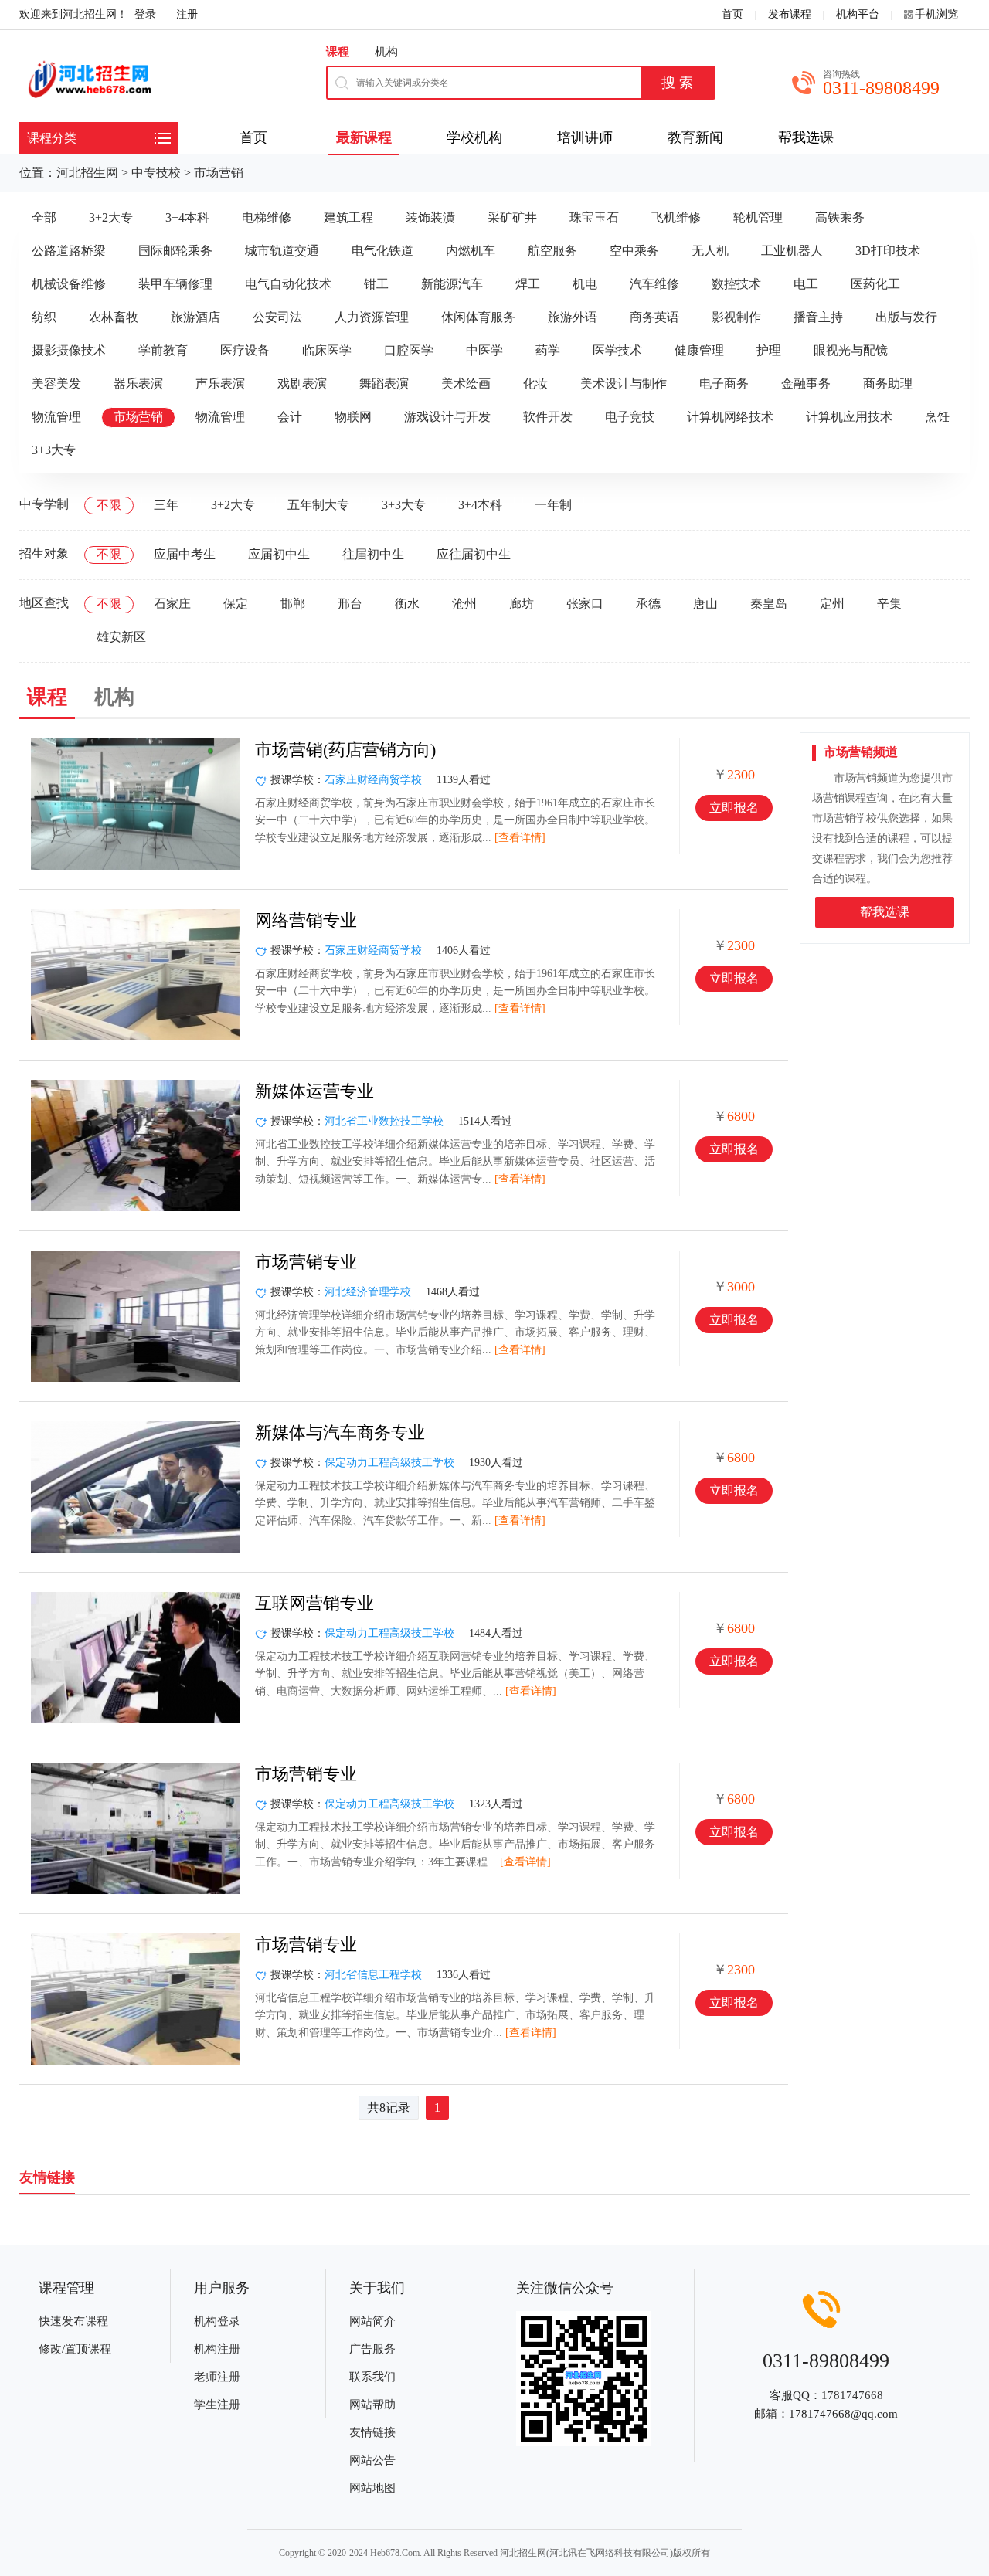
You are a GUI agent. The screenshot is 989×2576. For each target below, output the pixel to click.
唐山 (705, 604)
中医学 (484, 350)
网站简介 (372, 2321)
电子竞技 (630, 417)
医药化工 (875, 284)
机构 (386, 52)
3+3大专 (54, 450)
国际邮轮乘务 (175, 251)
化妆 (535, 384)
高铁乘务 (840, 217)
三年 (166, 505)
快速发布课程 (73, 2321)
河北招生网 (87, 173)
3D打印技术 (888, 251)
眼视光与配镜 (851, 350)
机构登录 (217, 2321)
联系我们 (372, 2377)
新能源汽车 (452, 284)
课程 (338, 52)
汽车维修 (654, 284)
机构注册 (217, 2349)
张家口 (585, 604)
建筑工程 (348, 217)
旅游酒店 (195, 317)
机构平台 (858, 14)
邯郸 (293, 604)
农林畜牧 (114, 317)
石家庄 (172, 604)
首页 (732, 14)
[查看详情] (520, 838)
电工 (806, 284)
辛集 (889, 604)
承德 (648, 604)
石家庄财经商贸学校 (373, 780)
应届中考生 (185, 554)
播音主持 (818, 317)
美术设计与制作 (624, 384)
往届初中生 (373, 554)
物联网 (353, 417)
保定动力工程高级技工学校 (389, 1463)
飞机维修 (676, 217)
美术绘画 (466, 384)
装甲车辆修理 (175, 284)
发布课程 (790, 14)
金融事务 (806, 384)
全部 (44, 217)
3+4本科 (187, 217)
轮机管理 (758, 217)
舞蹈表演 (384, 384)
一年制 (553, 505)
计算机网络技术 (730, 417)
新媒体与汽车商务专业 (340, 1432)
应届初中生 (279, 554)
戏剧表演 (302, 384)
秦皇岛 (769, 604)
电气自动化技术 (288, 284)
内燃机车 (471, 251)
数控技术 (736, 284)
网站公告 (372, 2460)
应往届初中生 (474, 554)
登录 (145, 14)
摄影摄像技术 (69, 350)
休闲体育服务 (478, 317)
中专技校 (156, 173)
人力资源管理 (372, 317)
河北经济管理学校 (368, 1292)
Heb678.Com (395, 2553)
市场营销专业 (306, 1262)
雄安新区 (121, 637)
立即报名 (734, 808)
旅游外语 (573, 317)
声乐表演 (220, 384)
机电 (585, 284)
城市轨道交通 (282, 251)
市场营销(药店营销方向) (345, 750)
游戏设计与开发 (447, 417)
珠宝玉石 (594, 217)
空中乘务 (634, 251)
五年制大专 (318, 505)
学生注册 (217, 2405)
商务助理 (888, 384)
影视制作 (736, 317)
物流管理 (56, 417)
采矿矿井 (512, 217)
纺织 (44, 317)
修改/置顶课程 (75, 2349)
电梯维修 (267, 217)
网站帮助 (372, 2405)
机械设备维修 (69, 284)
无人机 (710, 251)
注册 (187, 14)
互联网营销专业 (314, 1603)
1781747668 (852, 2395)
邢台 (350, 604)
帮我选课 (885, 912)
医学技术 (617, 350)
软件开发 (548, 417)
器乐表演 (138, 384)
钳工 (376, 284)
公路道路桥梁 (69, 251)
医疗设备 (245, 350)
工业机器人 (792, 251)
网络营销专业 (306, 920)
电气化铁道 (382, 251)
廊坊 (522, 604)
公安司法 (277, 317)
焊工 (528, 284)
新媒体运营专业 (314, 1091)
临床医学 (327, 350)
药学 (548, 350)
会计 (290, 417)
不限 (109, 505)
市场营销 (219, 173)
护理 (769, 350)
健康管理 (699, 350)
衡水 (407, 604)
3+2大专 (111, 217)
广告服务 (372, 2349)
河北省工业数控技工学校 (384, 1121)
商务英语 (654, 317)
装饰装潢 (430, 217)
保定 (236, 604)
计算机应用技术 (849, 417)
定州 (832, 604)
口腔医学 (409, 350)
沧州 (464, 604)
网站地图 (372, 2488)
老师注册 (217, 2377)
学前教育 (163, 350)
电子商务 (724, 384)
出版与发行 (906, 317)
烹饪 (937, 417)
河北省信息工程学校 (373, 1975)
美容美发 (56, 384)
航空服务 (552, 251)
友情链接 (372, 2432)
